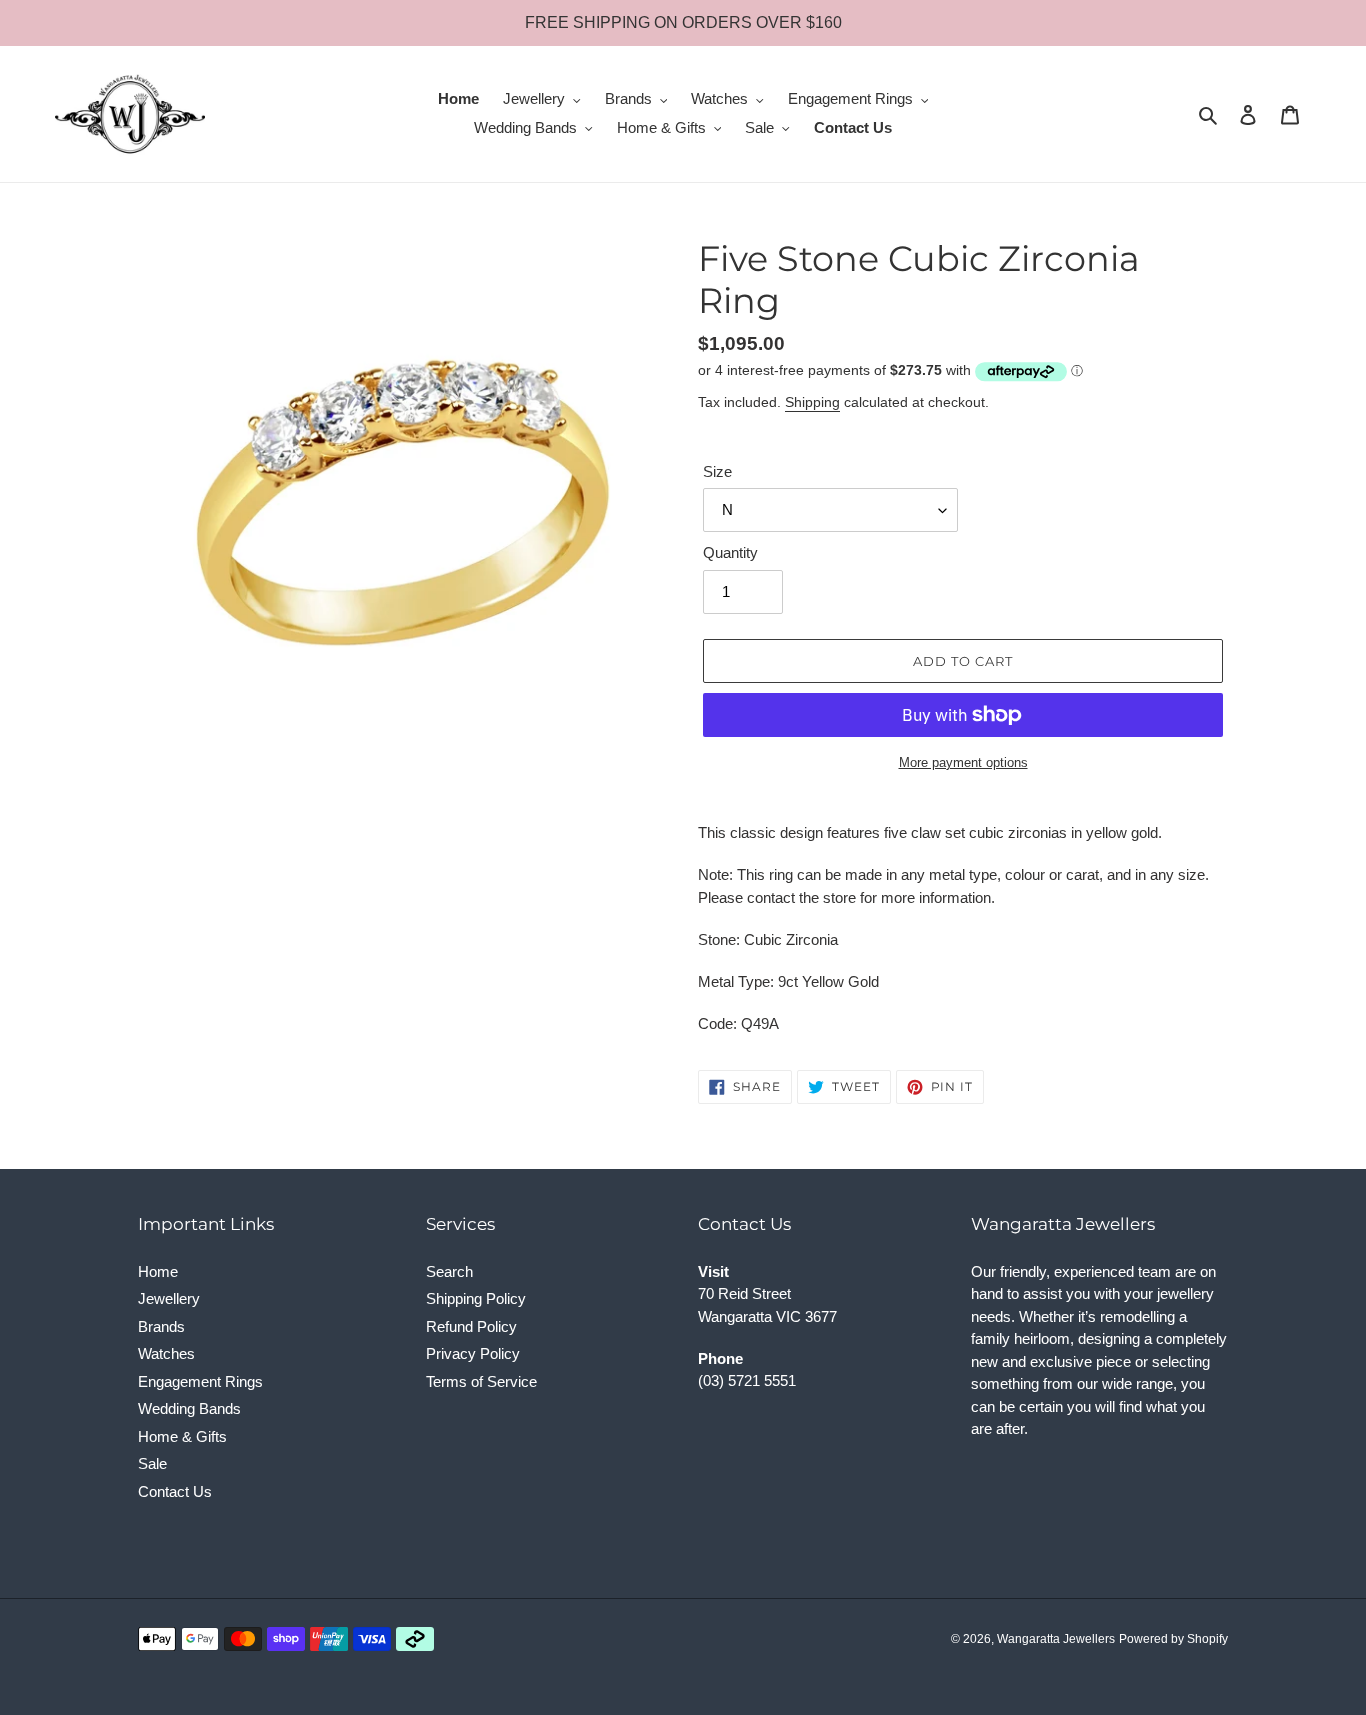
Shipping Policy (476, 1298)
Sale (152, 1463)
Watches (166, 1353)
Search (449, 1271)
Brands (161, 1326)
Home (158, 1271)
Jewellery (169, 1298)
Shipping (812, 402)
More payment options (963, 762)
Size (717, 471)
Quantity (730, 552)
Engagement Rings (200, 1381)
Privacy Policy (473, 1353)
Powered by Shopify (1173, 1639)
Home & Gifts (182, 1436)
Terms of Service (481, 1381)
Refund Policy (471, 1326)
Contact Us (175, 1491)
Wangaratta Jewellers (1056, 1639)
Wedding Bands (189, 1408)
